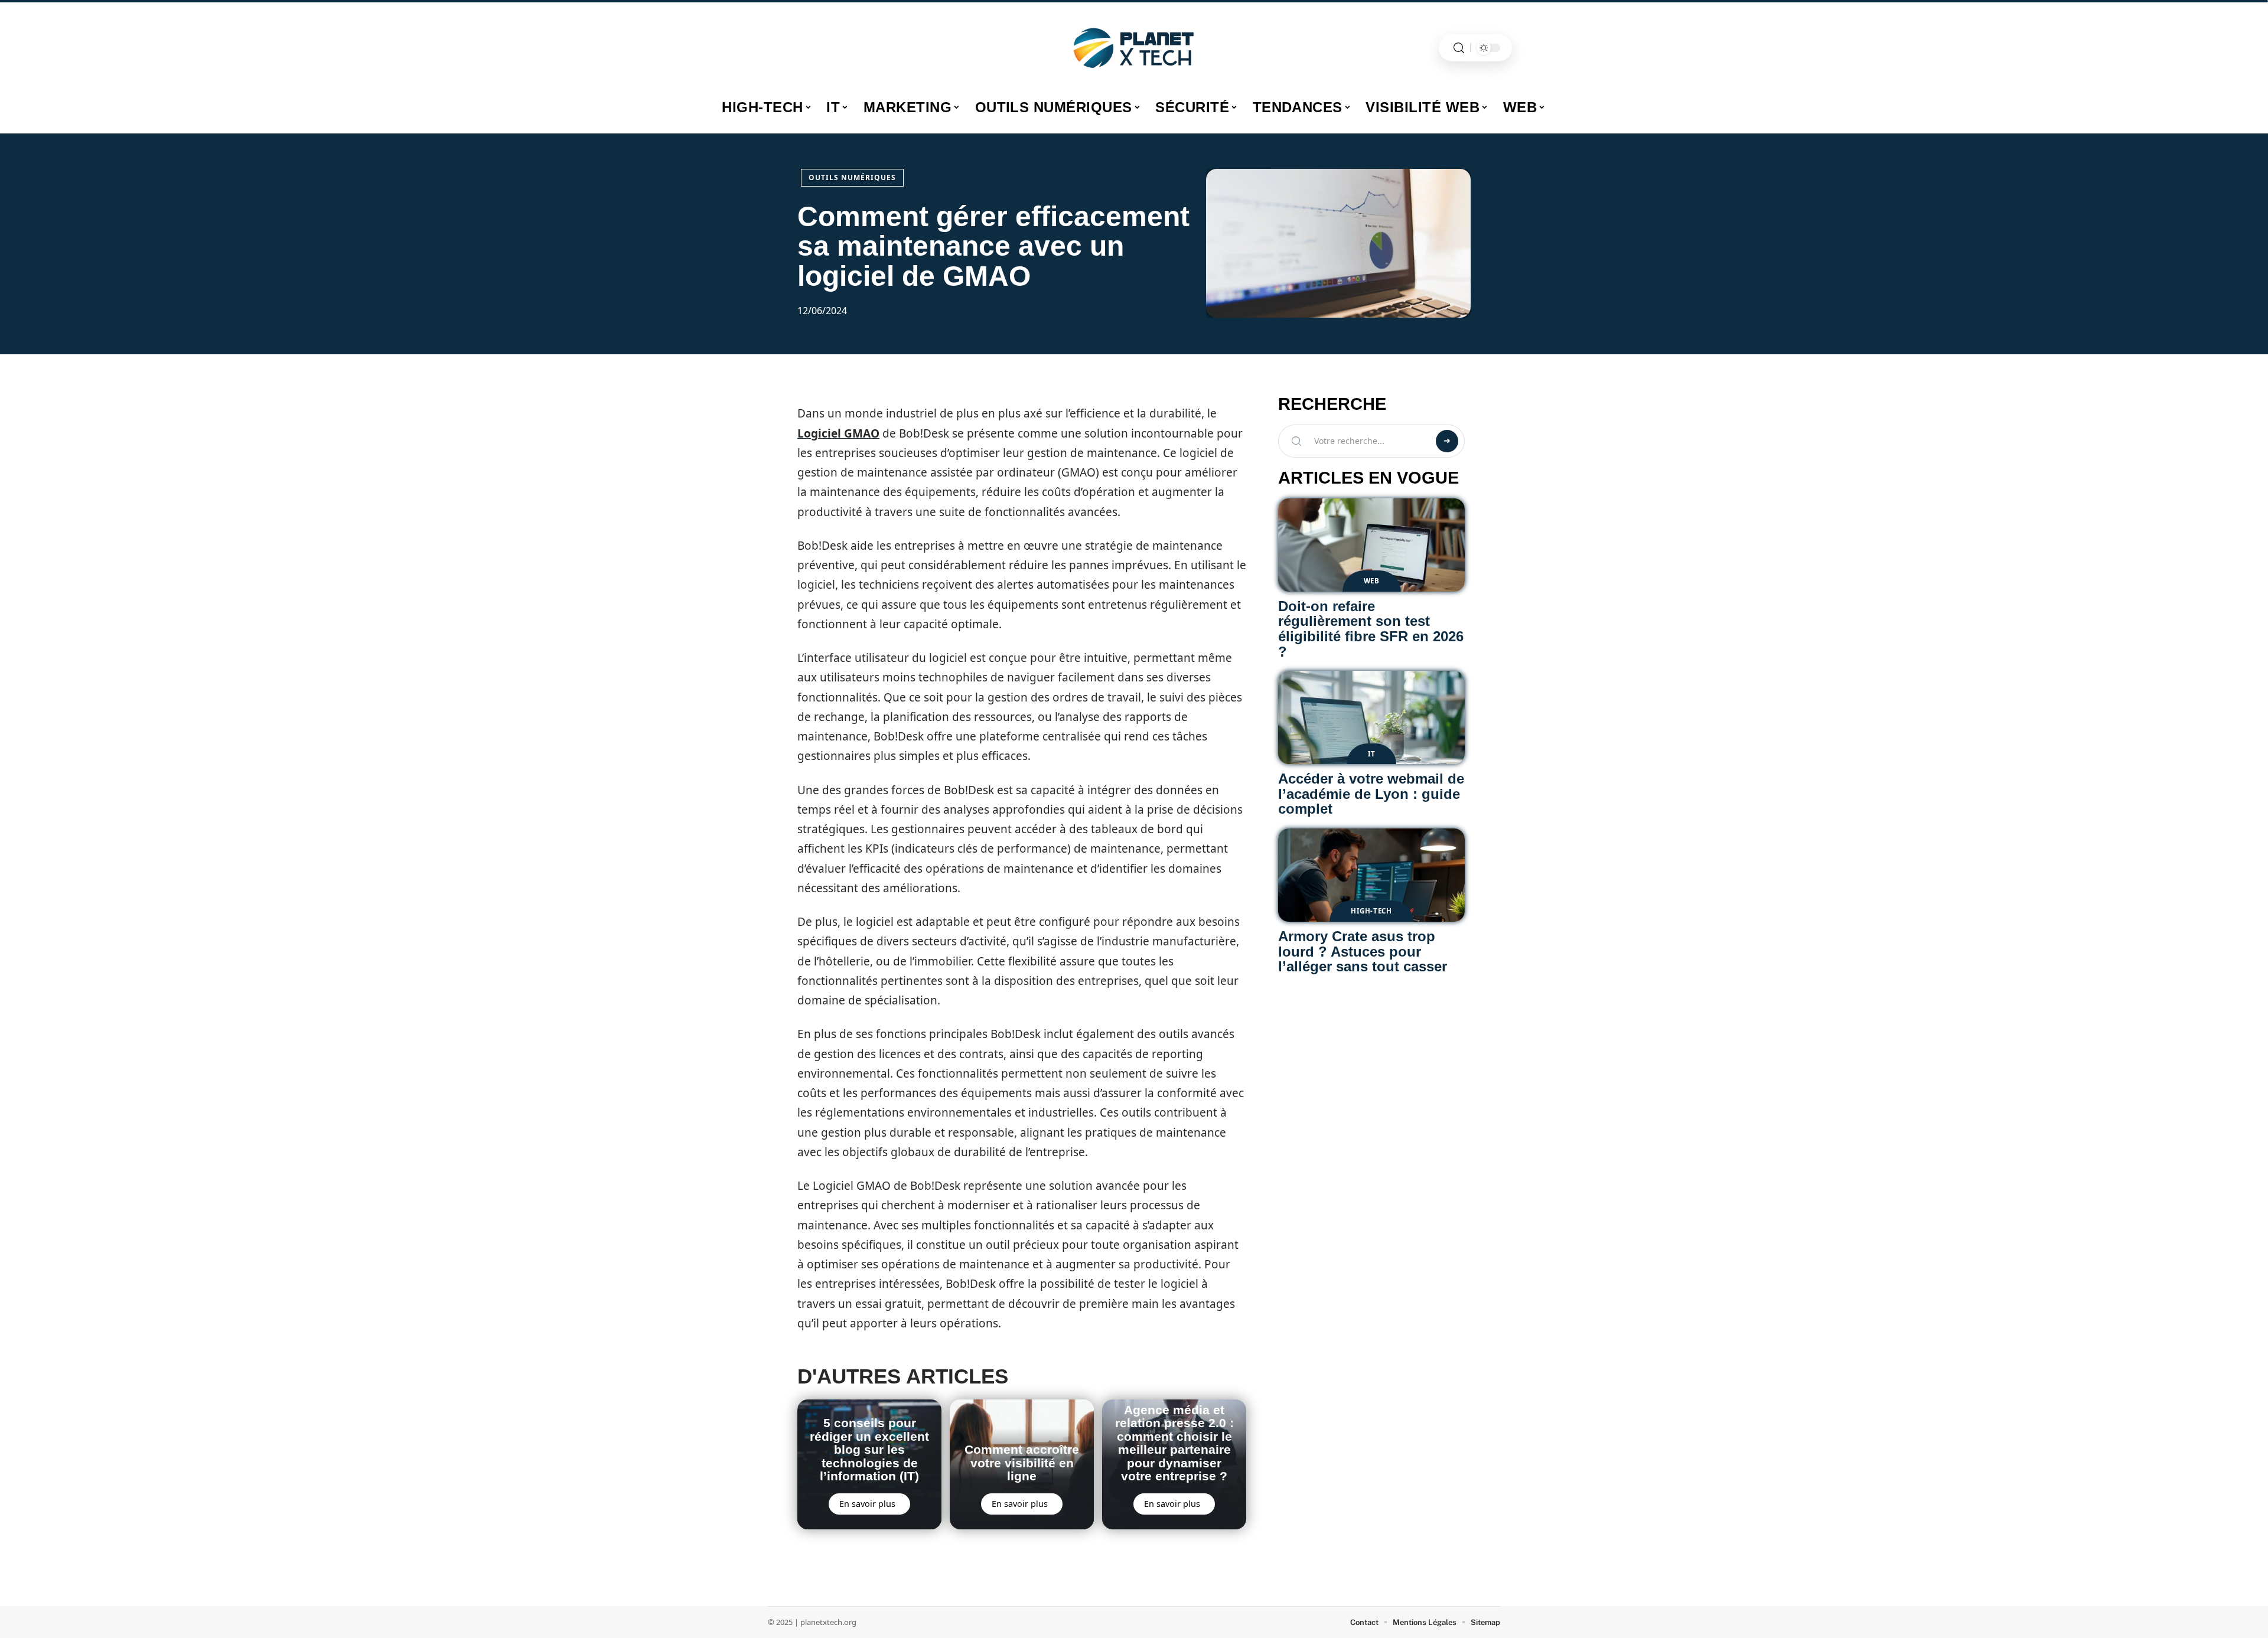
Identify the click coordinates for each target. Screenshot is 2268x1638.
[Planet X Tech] (1134, 48)
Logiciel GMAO (838, 433)
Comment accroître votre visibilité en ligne (1022, 1463)
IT (1371, 754)
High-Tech (1371, 911)
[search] (1459, 48)
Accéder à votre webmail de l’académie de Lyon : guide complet (1371, 794)
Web (1372, 581)
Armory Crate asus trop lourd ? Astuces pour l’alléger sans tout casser (1363, 951)
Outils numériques (852, 177)
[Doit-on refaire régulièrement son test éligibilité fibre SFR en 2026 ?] (1371, 545)
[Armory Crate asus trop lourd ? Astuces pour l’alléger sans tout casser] (1371, 875)
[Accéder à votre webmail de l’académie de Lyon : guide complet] (1371, 717)
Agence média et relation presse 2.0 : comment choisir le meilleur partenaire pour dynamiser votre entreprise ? (1174, 1443)
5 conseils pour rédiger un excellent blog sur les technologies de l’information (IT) (869, 1449)
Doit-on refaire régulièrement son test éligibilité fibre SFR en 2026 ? (1371, 629)
